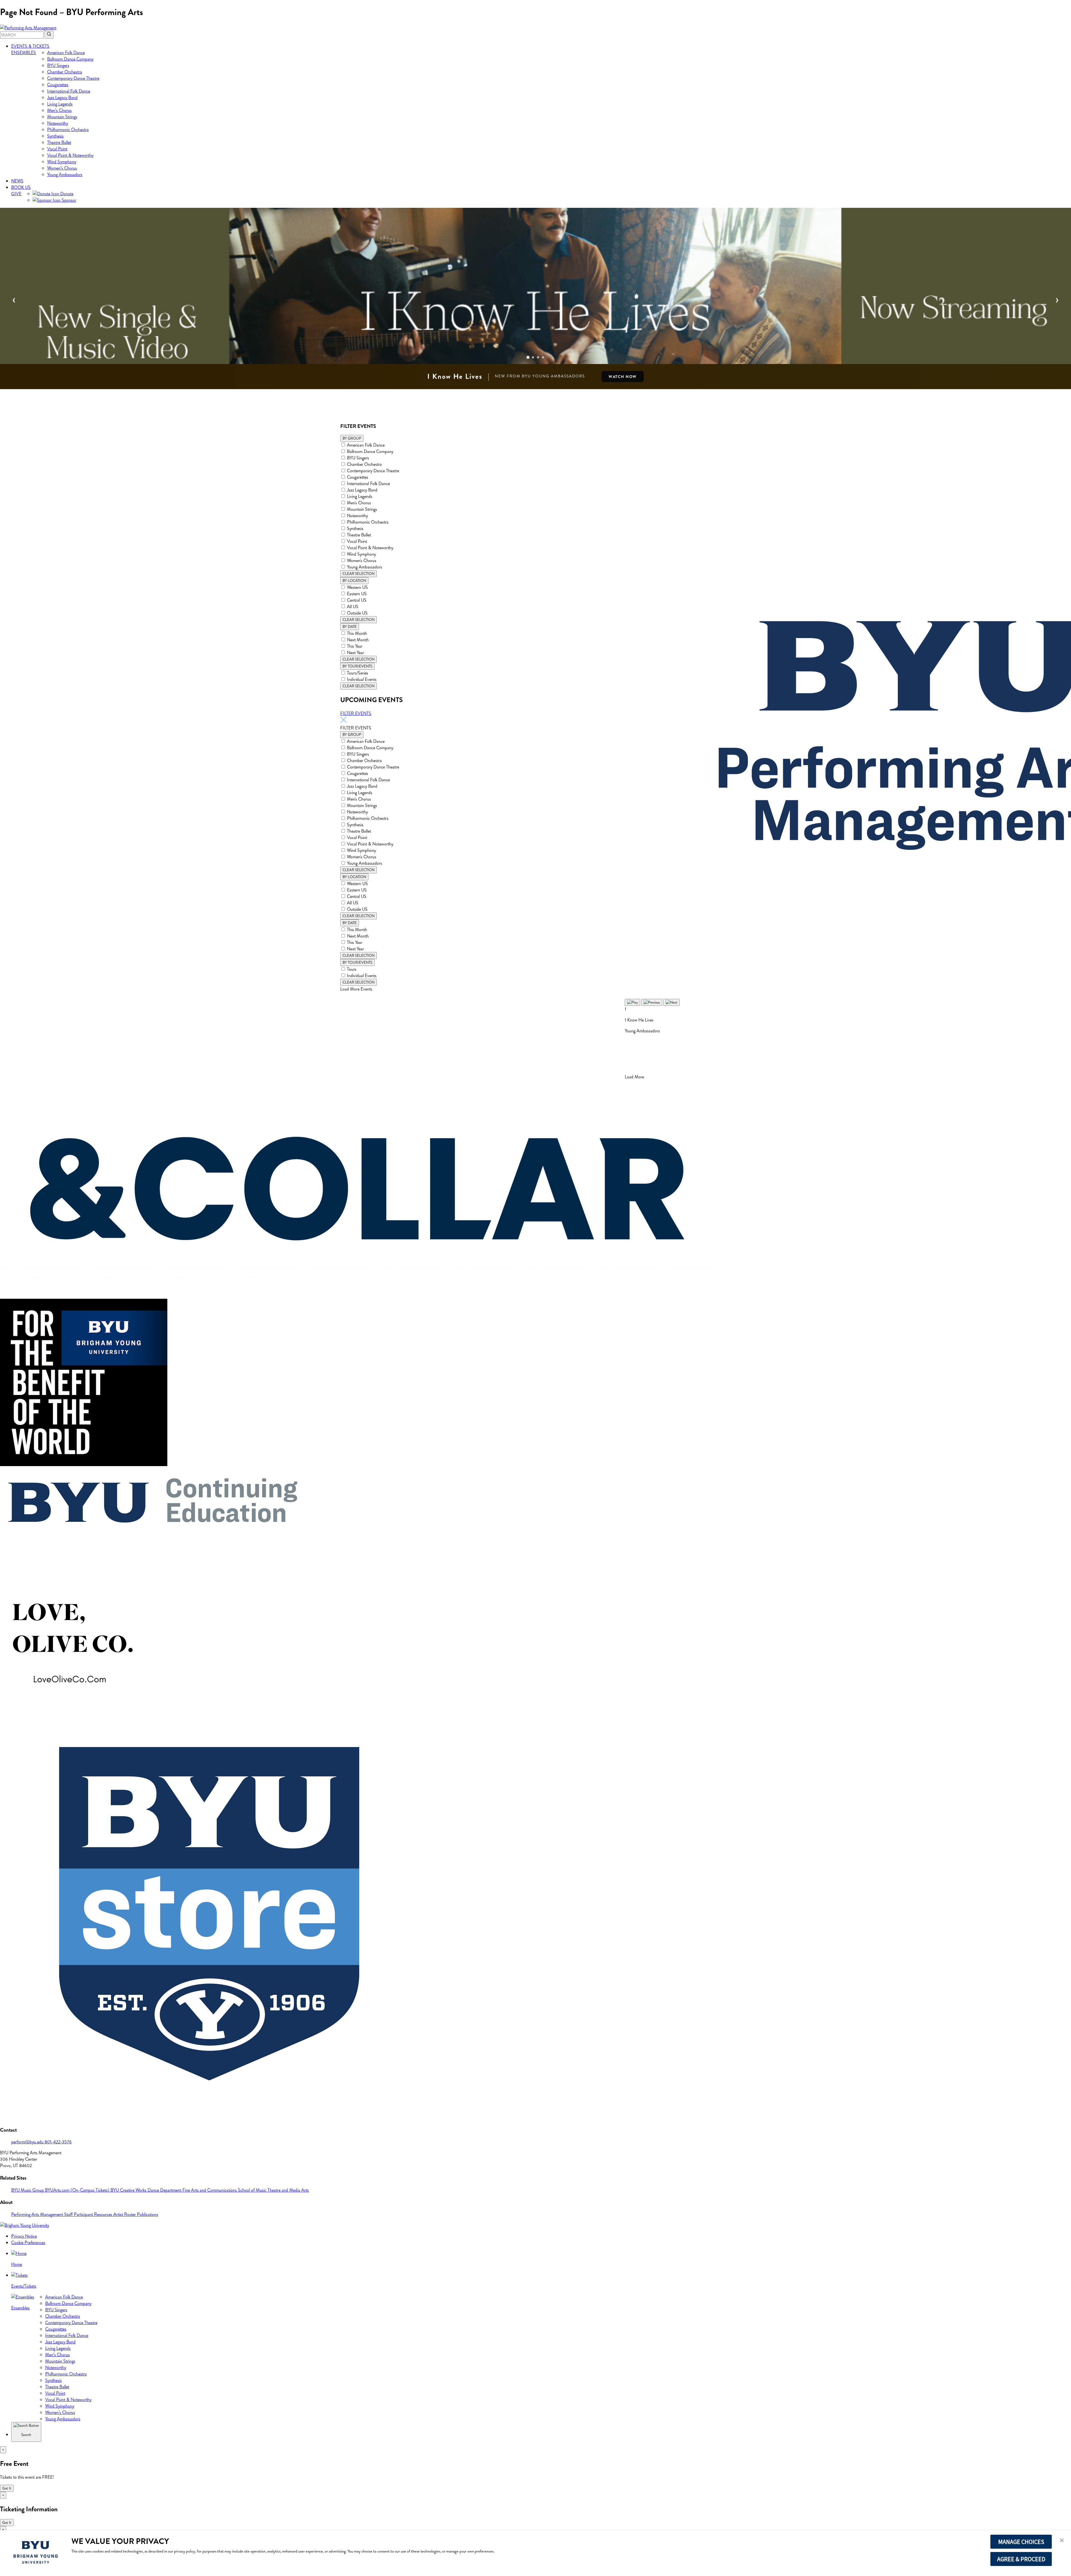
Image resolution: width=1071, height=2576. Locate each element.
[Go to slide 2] (533, 357)
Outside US (357, 613)
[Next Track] (671, 1002)
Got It (7, 2488)
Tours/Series (358, 673)
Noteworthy (58, 123)
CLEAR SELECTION (359, 574)
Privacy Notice (24, 2236)
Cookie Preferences (28, 2243)
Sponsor (68, 200)
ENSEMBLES (24, 53)
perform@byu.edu (28, 2142)
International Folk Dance (69, 91)
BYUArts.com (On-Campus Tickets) (78, 2190)
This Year (355, 646)
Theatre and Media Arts (288, 2190)
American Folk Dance (66, 53)
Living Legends (60, 104)
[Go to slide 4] (543, 357)
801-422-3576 (58, 2142)
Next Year (355, 653)
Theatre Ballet (59, 142)
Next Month (358, 640)
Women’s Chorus (62, 168)
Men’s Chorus (59, 110)
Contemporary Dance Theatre (73, 78)
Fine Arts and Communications (210, 2190)
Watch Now (623, 377)
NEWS (17, 181)
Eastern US (357, 594)
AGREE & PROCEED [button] (1021, 2559)
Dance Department (165, 2190)
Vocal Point (57, 149)
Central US (357, 600)
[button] (1062, 2541)
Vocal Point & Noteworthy (70, 155)
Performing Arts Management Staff (43, 2214)
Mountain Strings (62, 117)
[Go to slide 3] (538, 357)
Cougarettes (58, 85)
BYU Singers (58, 65)
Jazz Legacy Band (62, 97)
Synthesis (55, 136)
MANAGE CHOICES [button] (1021, 2542)
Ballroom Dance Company (70, 59)
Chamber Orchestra (65, 72)
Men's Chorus (359, 503)
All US (353, 607)
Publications (148, 2214)
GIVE (16, 194)
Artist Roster (125, 2214)
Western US (357, 587)
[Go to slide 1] (528, 357)
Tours (352, 969)
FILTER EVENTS (356, 713)
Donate (66, 194)
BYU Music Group (28, 2190)
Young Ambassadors (65, 174)
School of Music (253, 2190)
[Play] (632, 1002)
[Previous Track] (652, 1002)
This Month (357, 633)
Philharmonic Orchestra (68, 130)
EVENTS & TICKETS (30, 46)
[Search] (49, 35)
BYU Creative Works (129, 2190)
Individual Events (362, 679)
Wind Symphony (62, 162)
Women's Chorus (362, 561)
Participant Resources (94, 2214)
